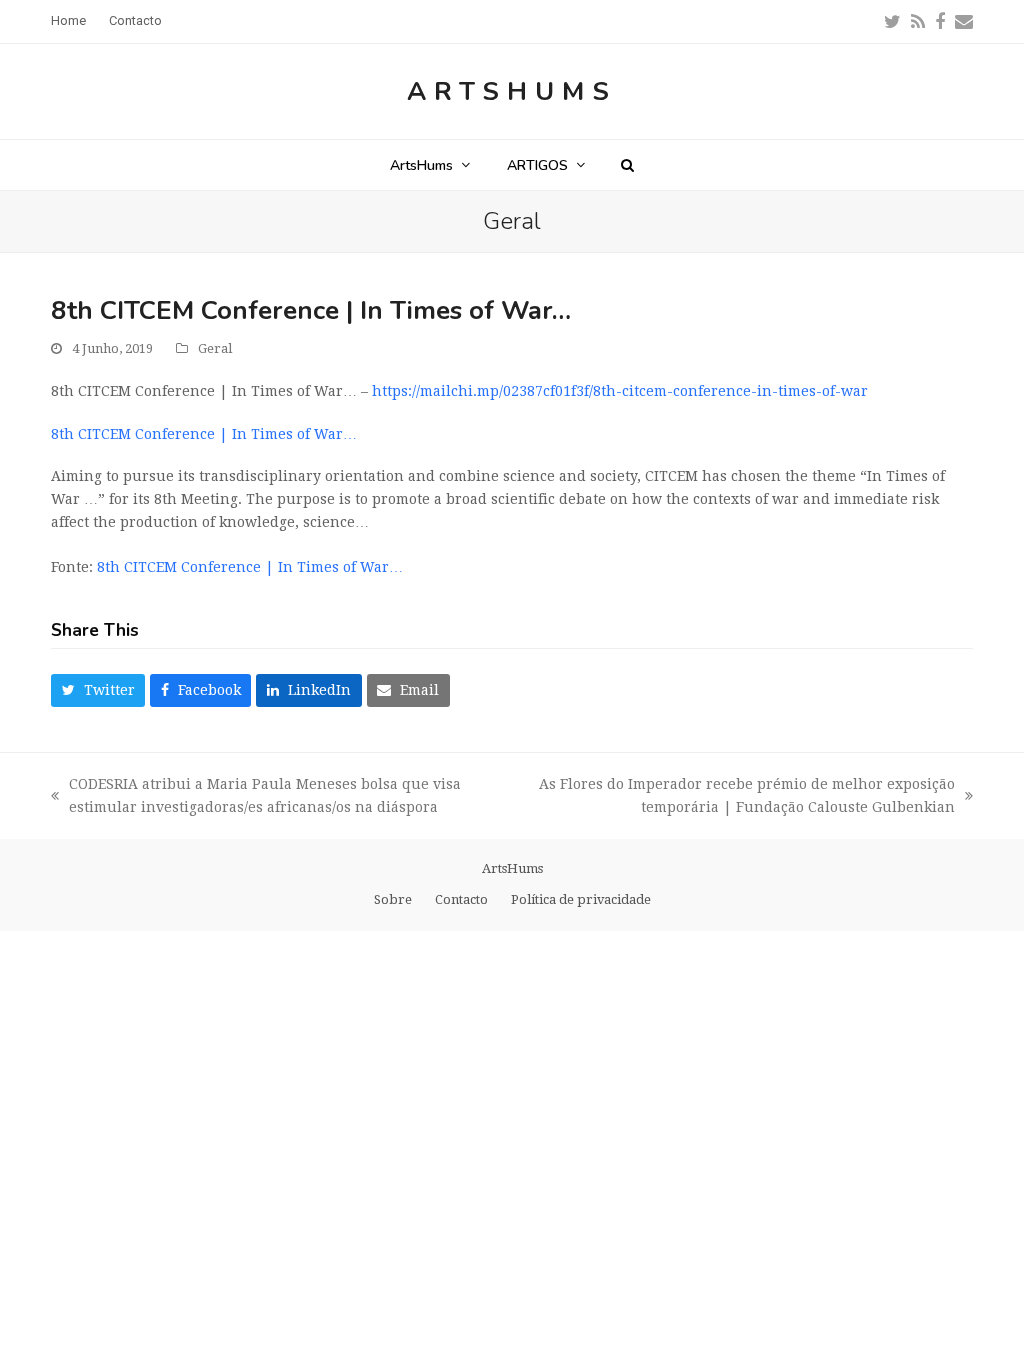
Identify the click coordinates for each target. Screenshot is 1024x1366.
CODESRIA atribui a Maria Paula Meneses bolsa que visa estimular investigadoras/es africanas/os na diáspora (256, 797)
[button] (627, 165)
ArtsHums (512, 91)
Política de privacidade (581, 899)
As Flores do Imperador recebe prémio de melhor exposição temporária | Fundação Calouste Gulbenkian (743, 797)
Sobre (393, 899)
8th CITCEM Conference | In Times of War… (204, 434)
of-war (620, 391)
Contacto (461, 899)
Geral (215, 348)
